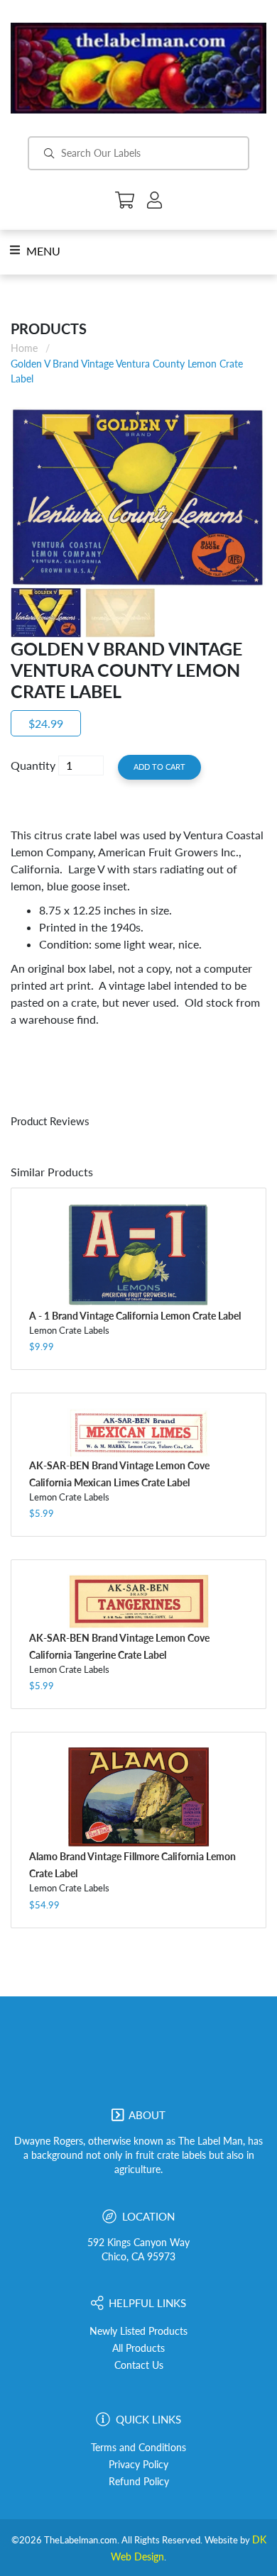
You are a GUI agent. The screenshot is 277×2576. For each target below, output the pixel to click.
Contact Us (139, 2365)
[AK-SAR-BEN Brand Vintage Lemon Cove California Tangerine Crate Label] (138, 1602)
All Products (138, 2348)
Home (24, 348)
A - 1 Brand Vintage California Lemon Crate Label (135, 1316)
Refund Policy (139, 2482)
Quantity (33, 765)
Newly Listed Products (138, 2331)
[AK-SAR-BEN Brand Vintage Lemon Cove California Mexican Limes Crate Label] (138, 1432)
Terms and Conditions (138, 2448)
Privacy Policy (138, 2465)
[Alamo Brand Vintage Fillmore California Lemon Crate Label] (138, 1797)
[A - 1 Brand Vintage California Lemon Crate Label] (138, 1255)
